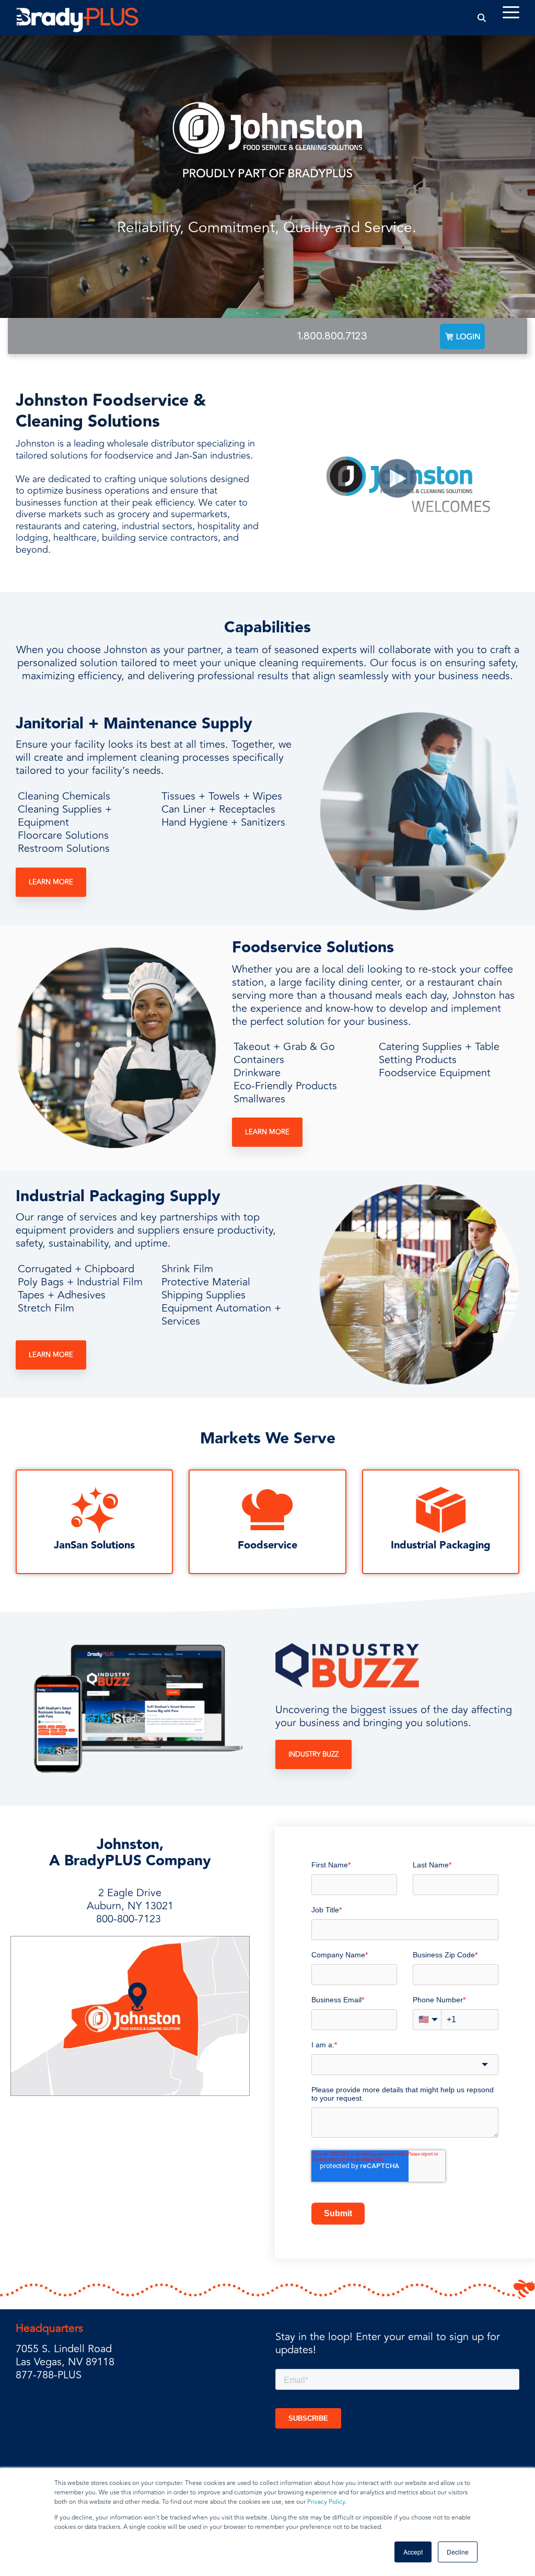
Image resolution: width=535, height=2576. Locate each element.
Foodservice (267, 1545)
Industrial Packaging (441, 1545)
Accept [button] (413, 2552)
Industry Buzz (313, 1754)
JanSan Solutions (94, 1545)
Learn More (51, 882)
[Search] (482, 18)
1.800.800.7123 (332, 336)
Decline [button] (458, 2552)
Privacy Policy (326, 2502)
